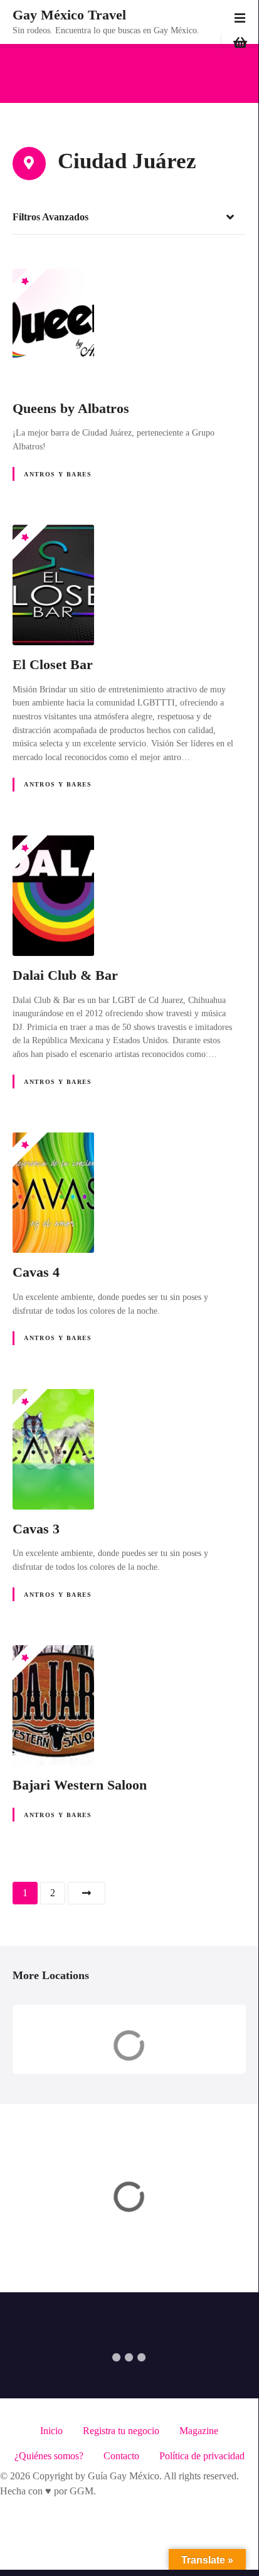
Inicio (51, 2431)
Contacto (121, 2456)
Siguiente (87, 1893)
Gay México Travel (69, 15)
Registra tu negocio (121, 2431)
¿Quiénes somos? (49, 2456)
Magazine (199, 2431)
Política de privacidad (202, 2456)
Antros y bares (58, 474)
